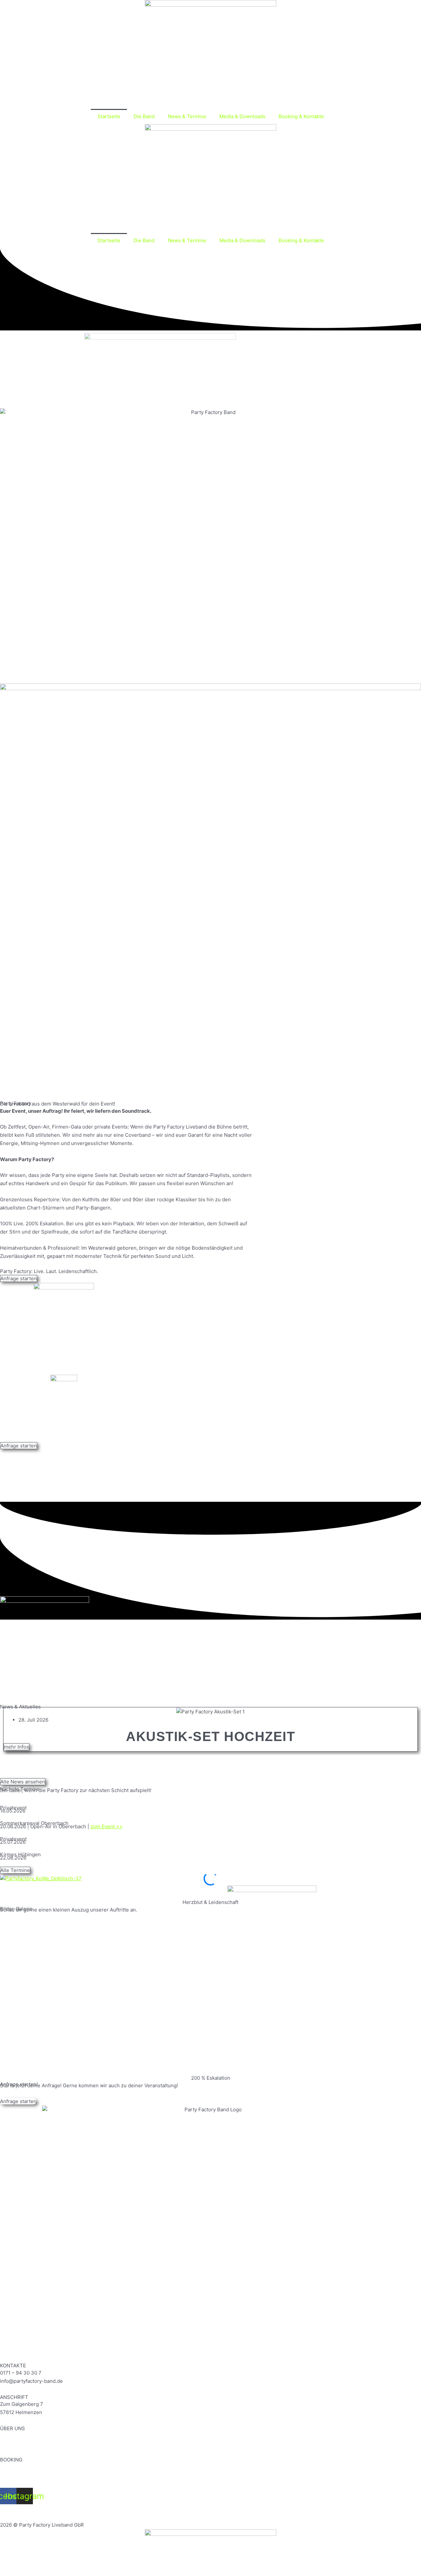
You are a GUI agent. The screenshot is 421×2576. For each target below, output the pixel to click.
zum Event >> (107, 1826)
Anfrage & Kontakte (22, 2467)
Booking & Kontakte (301, 116)
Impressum (13, 2508)
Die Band (144, 116)
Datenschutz (48, 2508)
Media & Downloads (242, 116)
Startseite (109, 116)
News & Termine (187, 116)
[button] (210, 1760)
